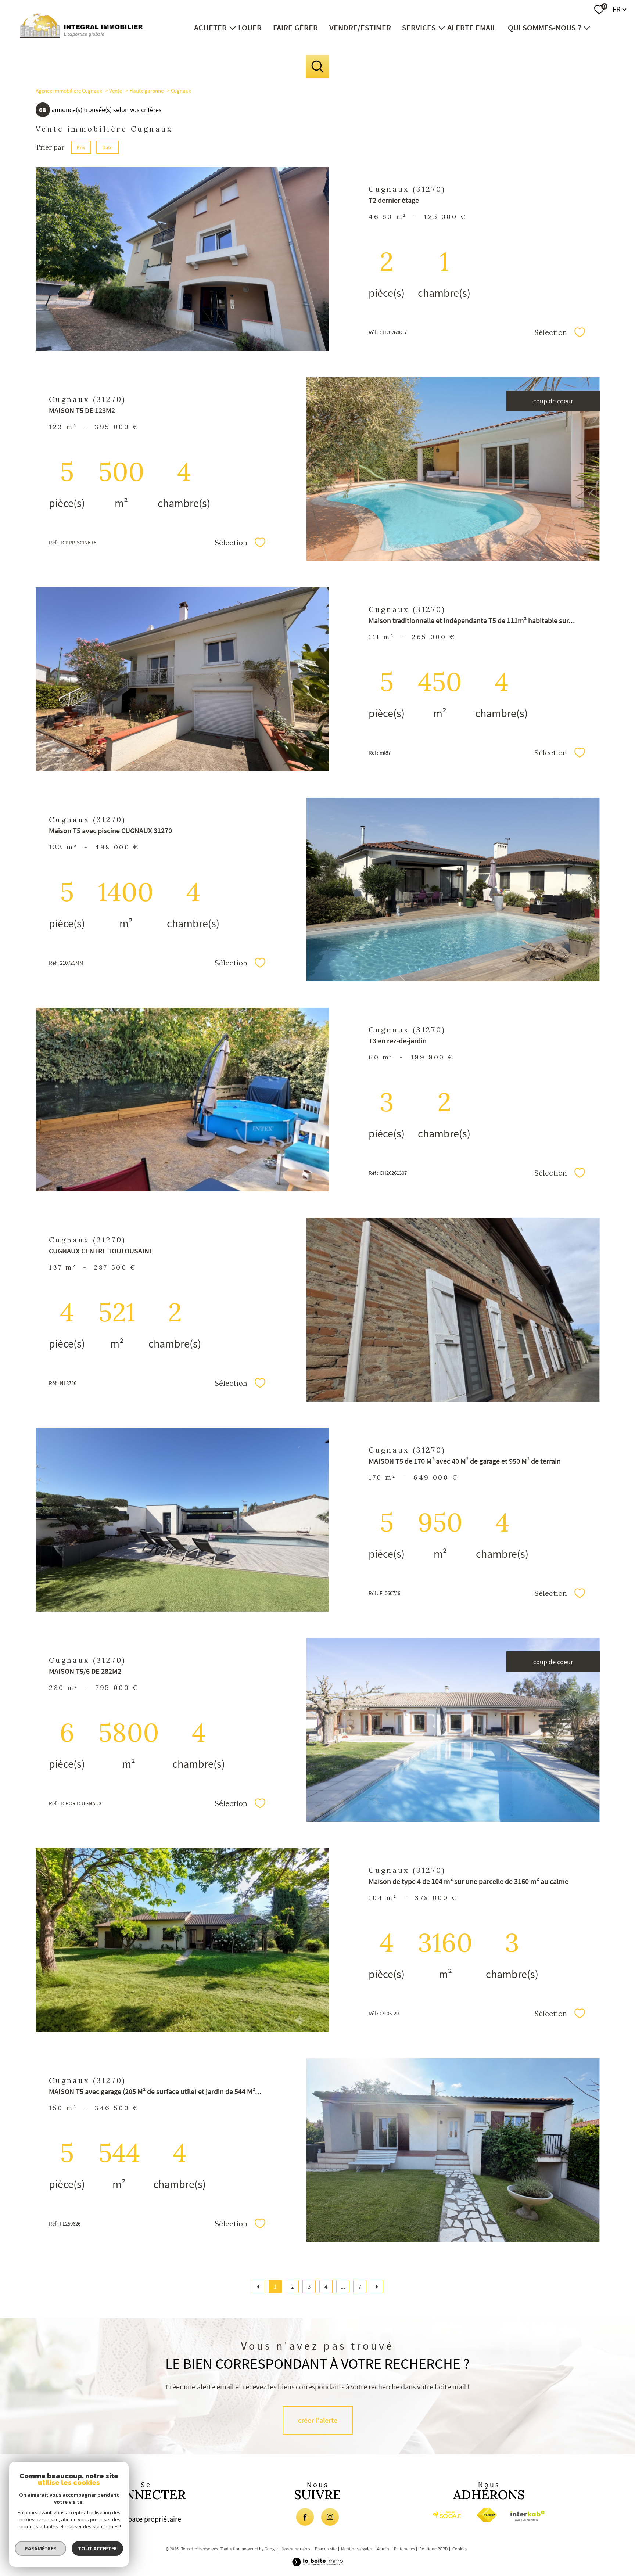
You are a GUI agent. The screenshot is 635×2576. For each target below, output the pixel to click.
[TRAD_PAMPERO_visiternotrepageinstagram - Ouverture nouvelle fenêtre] (330, 2517)
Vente (116, 91)
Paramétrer (41, 2548)
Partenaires (404, 2549)
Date (107, 147)
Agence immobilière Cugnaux (69, 91)
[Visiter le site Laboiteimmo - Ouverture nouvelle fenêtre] (317, 2564)
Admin (383, 2549)
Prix (81, 147)
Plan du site (326, 2549)
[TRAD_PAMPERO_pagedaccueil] (83, 36)
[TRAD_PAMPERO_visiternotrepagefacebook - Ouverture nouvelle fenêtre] (305, 2517)
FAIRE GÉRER (295, 27)
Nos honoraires (296, 2549)
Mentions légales (357, 2549)
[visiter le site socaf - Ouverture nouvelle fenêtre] (447, 2515)
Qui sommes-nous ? (545, 27)
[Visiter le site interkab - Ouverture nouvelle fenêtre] (529, 2516)
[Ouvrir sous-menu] (232, 27)
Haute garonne (146, 91)
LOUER (250, 27)
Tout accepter (97, 2548)
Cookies (460, 2549)
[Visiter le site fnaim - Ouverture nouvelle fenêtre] (487, 2515)
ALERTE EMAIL (472, 27)
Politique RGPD (433, 2549)
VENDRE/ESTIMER (360, 27)
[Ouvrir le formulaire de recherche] (318, 67)
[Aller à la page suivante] (377, 2287)
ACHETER (210, 27)
